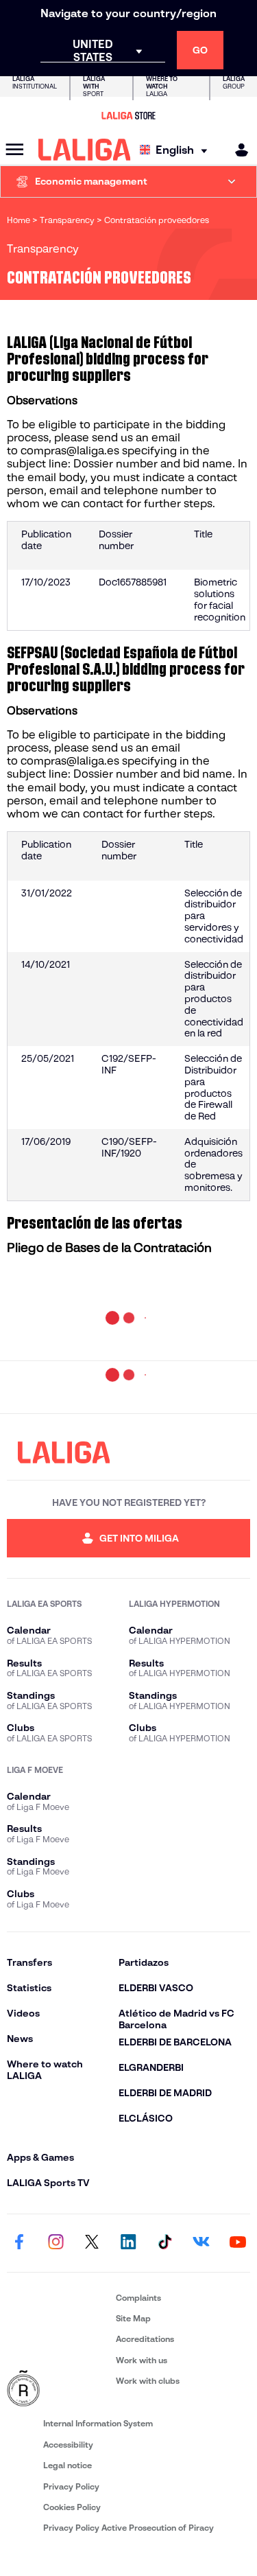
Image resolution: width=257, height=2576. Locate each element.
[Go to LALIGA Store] (128, 115)
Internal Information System (98, 2423)
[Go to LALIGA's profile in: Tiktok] (165, 2243)
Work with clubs (148, 2381)
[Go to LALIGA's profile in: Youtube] (238, 2243)
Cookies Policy (72, 2507)
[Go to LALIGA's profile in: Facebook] (19, 2243)
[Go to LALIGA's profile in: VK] (201, 2243)
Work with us (142, 2360)
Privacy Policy (71, 2486)
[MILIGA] (237, 150)
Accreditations (145, 2339)
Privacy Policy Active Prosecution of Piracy (128, 2528)
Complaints (138, 2298)
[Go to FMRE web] (59, 2389)
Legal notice (68, 2465)
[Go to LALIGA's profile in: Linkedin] (129, 2243)
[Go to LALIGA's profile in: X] (92, 2243)
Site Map (133, 2318)
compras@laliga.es (70, 451)
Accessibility (68, 2445)
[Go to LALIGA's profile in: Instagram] (56, 2243)
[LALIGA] (85, 150)
